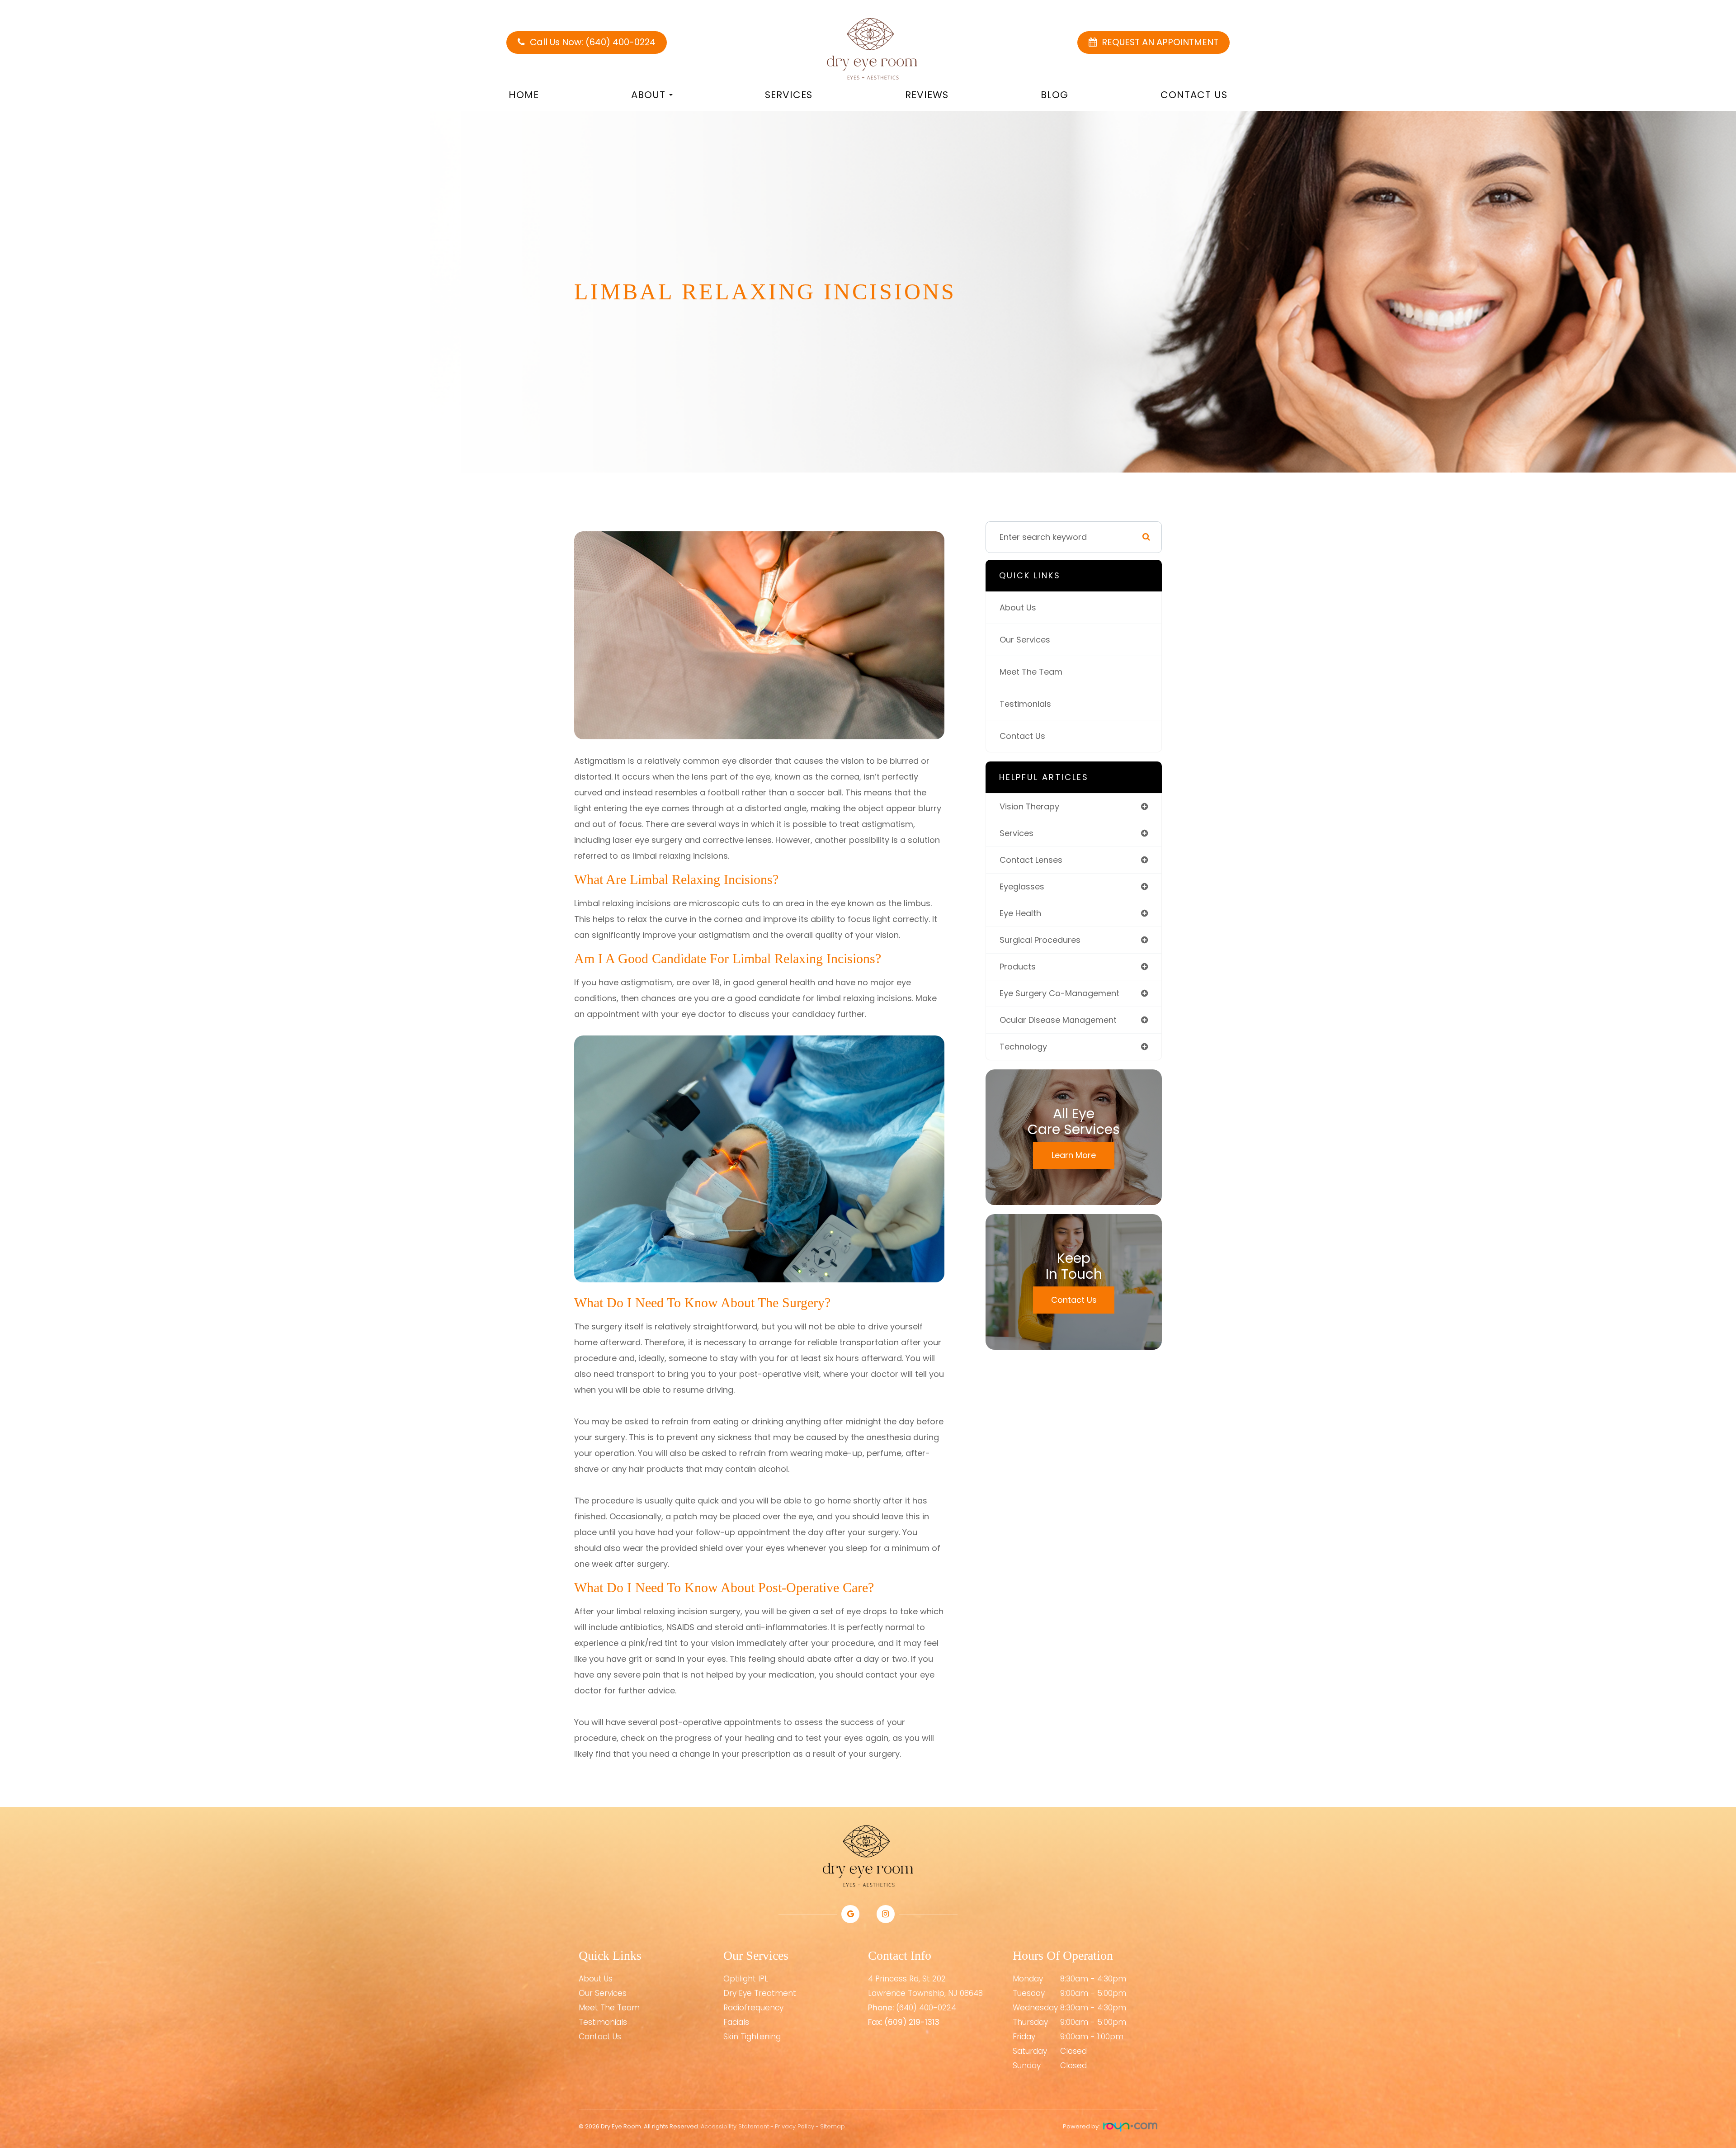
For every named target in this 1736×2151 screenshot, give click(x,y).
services (1017, 833)
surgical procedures (1040, 940)
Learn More (1074, 1155)
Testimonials (1025, 704)
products (1018, 967)
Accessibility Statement (735, 2126)
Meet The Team (1031, 672)
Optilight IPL (746, 1979)
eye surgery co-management (1059, 993)
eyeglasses (1022, 886)
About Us (1018, 607)
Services (789, 95)
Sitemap (833, 2126)
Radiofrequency (753, 2008)
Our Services (1025, 640)
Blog (1054, 95)
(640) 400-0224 (926, 2008)
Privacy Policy (795, 2126)
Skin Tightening (752, 2037)
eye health (1020, 913)
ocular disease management (1058, 1020)
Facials (736, 2022)
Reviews (927, 95)
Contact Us (1194, 95)
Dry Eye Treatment (760, 1993)
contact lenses (1031, 860)
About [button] (648, 95)
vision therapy (1029, 806)
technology (1023, 1047)
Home (524, 95)
